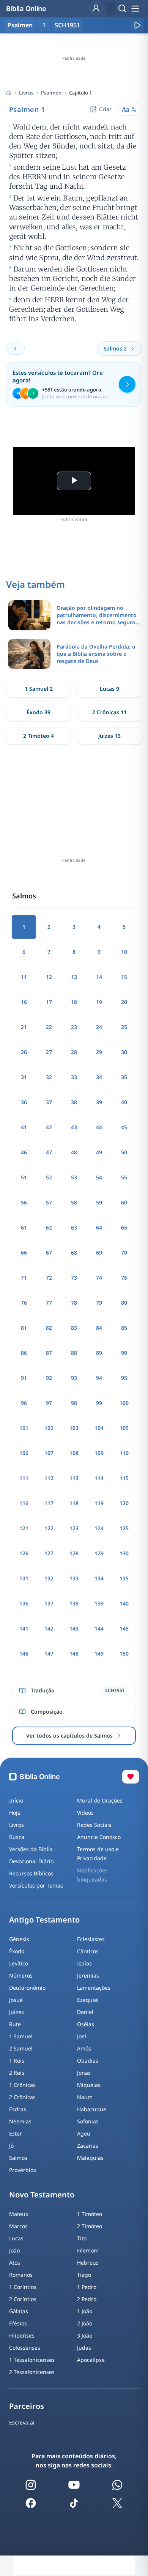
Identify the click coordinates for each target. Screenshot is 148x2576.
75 (124, 1278)
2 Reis (17, 2073)
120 (124, 1503)
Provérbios (23, 2170)
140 (124, 1603)
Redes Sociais (94, 1825)
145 (124, 1628)
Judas (84, 2348)
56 (24, 1202)
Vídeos (85, 1813)
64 (99, 1227)
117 (49, 1503)
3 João (85, 2335)
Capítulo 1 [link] (80, 93)
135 (124, 1578)
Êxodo (17, 1951)
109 (99, 1453)
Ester (16, 2133)
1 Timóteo (90, 2214)
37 (49, 1102)
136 (24, 1603)
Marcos (18, 2226)
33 (74, 1077)
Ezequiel (88, 2000)
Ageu (84, 2133)
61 (24, 1227)
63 (74, 1227)
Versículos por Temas (36, 1885)
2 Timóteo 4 (39, 736)
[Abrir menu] (135, 8)
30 (124, 1052)
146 (24, 1653)
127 (49, 1553)
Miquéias (89, 2085)
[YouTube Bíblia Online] (74, 2485)
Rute (15, 2024)
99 (99, 1403)
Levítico (19, 1963)
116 (24, 1503)
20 (124, 1002)
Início (16, 1800)
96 (24, 1403)
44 (99, 1127)
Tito (82, 2238)
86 (24, 1353)
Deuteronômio (27, 1988)
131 (24, 1578)
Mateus (19, 2214)
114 (99, 1478)
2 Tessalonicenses (32, 2372)
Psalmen (51, 93)
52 (49, 1177)
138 (74, 1603)
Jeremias (88, 1975)
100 (124, 1403)
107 (49, 1453)
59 (99, 1202)
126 (24, 1553)
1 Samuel (21, 2036)
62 (49, 1227)
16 (24, 1002)
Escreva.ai (22, 2422)
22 (49, 1027)
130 (124, 1553)
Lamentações (94, 1988)
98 (74, 1403)
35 (124, 1077)
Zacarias (88, 2146)
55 (124, 1177)
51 (24, 1177)
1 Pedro (87, 2287)
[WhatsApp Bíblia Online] (117, 2485)
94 (99, 1378)
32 (49, 1077)
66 (24, 1252)
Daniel (85, 2012)
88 (74, 1353)
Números (21, 1975)
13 (74, 977)
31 (24, 1077)
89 (99, 1353)
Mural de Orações (100, 1800)
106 (24, 1453)
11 (24, 977)
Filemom (88, 2250)
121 (24, 1528)
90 (124, 1353)
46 (24, 1152)
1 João (85, 2311)
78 (74, 1303)
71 (24, 1278)
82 (49, 1328)
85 (124, 1328)
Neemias (20, 2121)
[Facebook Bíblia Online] (31, 2503)
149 (99, 1653)
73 (74, 1278)
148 (74, 1653)
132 (49, 1578)
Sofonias (88, 2121)
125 (124, 1528)
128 (74, 1553)
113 (74, 1478)
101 (24, 1428)
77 (49, 1303)
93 (74, 1378)
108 (74, 1453)
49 (99, 1152)
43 (74, 1127)
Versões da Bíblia (31, 1849)
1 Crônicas (22, 2085)
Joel (82, 2036)
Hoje (15, 1813)
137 (49, 1603)
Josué (16, 2000)
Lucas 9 (109, 689)
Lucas (16, 2238)
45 (124, 1127)
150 (124, 1653)
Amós (84, 2048)
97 (49, 1403)
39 (99, 1102)
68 (74, 1252)
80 (124, 1303)
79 (99, 1303)
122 (49, 1528)
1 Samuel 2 (39, 689)
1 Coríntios (23, 2287)
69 (99, 1252)
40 (124, 1102)
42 (49, 1127)
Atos (15, 2263)
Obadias (88, 2061)
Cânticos (88, 1951)
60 (124, 1202)
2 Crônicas (22, 2097)
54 (99, 1177)
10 (124, 952)
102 (49, 1428)
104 (99, 1428)
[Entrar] (96, 8)
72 (49, 1278)
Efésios (18, 2323)
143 (74, 1628)
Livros (26, 93)
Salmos (18, 2158)
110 (124, 1453)
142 (49, 1628)
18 (74, 1002)
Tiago (84, 2275)
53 (74, 1177)
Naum (85, 2097)
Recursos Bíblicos (31, 1873)
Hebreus (88, 2263)
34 (99, 1077)
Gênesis (19, 1939)
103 (74, 1428)
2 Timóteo (90, 2226)
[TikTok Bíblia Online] (74, 2503)
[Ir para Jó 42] (16, 349)
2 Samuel (21, 2048)
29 (99, 1052)
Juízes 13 (109, 736)
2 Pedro (87, 2299)
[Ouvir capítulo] (137, 25)
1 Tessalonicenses (32, 2360)
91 (24, 1378)
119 (99, 1503)
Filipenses (22, 2335)
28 (74, 1052)
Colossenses (25, 2348)
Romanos (21, 2275)
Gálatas (19, 2311)
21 (24, 1027)
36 (24, 1102)
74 (99, 1278)
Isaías (84, 1963)
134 (99, 1578)
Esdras (18, 2109)
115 (124, 1478)
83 (74, 1328)
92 (49, 1378)
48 (74, 1152)
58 (74, 1202)
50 (124, 1152)
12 (49, 977)
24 (99, 1027)
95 (124, 1378)
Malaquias (90, 2158)
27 (49, 1052)
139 (99, 1603)
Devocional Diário (31, 1861)
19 (99, 1002)
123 (74, 1528)
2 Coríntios (23, 2299)
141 (24, 1628)
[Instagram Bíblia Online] (31, 2485)
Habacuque (92, 2109)
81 (24, 1328)
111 (24, 1478)
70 (124, 1252)
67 (49, 1252)
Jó (11, 2146)
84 (99, 1328)
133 (74, 1578)
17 (49, 1002)
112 (49, 1478)
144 (99, 1628)
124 (99, 1528)
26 (24, 1052)
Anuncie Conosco (99, 1837)
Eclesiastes (91, 1939)
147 (49, 1653)
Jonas (84, 2073)
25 (124, 1027)
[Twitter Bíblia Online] (117, 2503)
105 (124, 1428)
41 (24, 1127)
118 (74, 1503)
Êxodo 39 (39, 712)
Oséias (86, 2024)
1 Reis (17, 2061)
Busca (17, 1837)
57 (49, 1202)
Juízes (17, 2012)
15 (124, 977)
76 (24, 1303)
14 (99, 977)
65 (124, 1227)
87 (49, 1353)
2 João (85, 2323)
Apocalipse (91, 2360)
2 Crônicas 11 (109, 712)
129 (99, 1553)
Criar (105, 109)
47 (49, 1152)
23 (74, 1027)
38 (74, 1102)
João (14, 2250)
